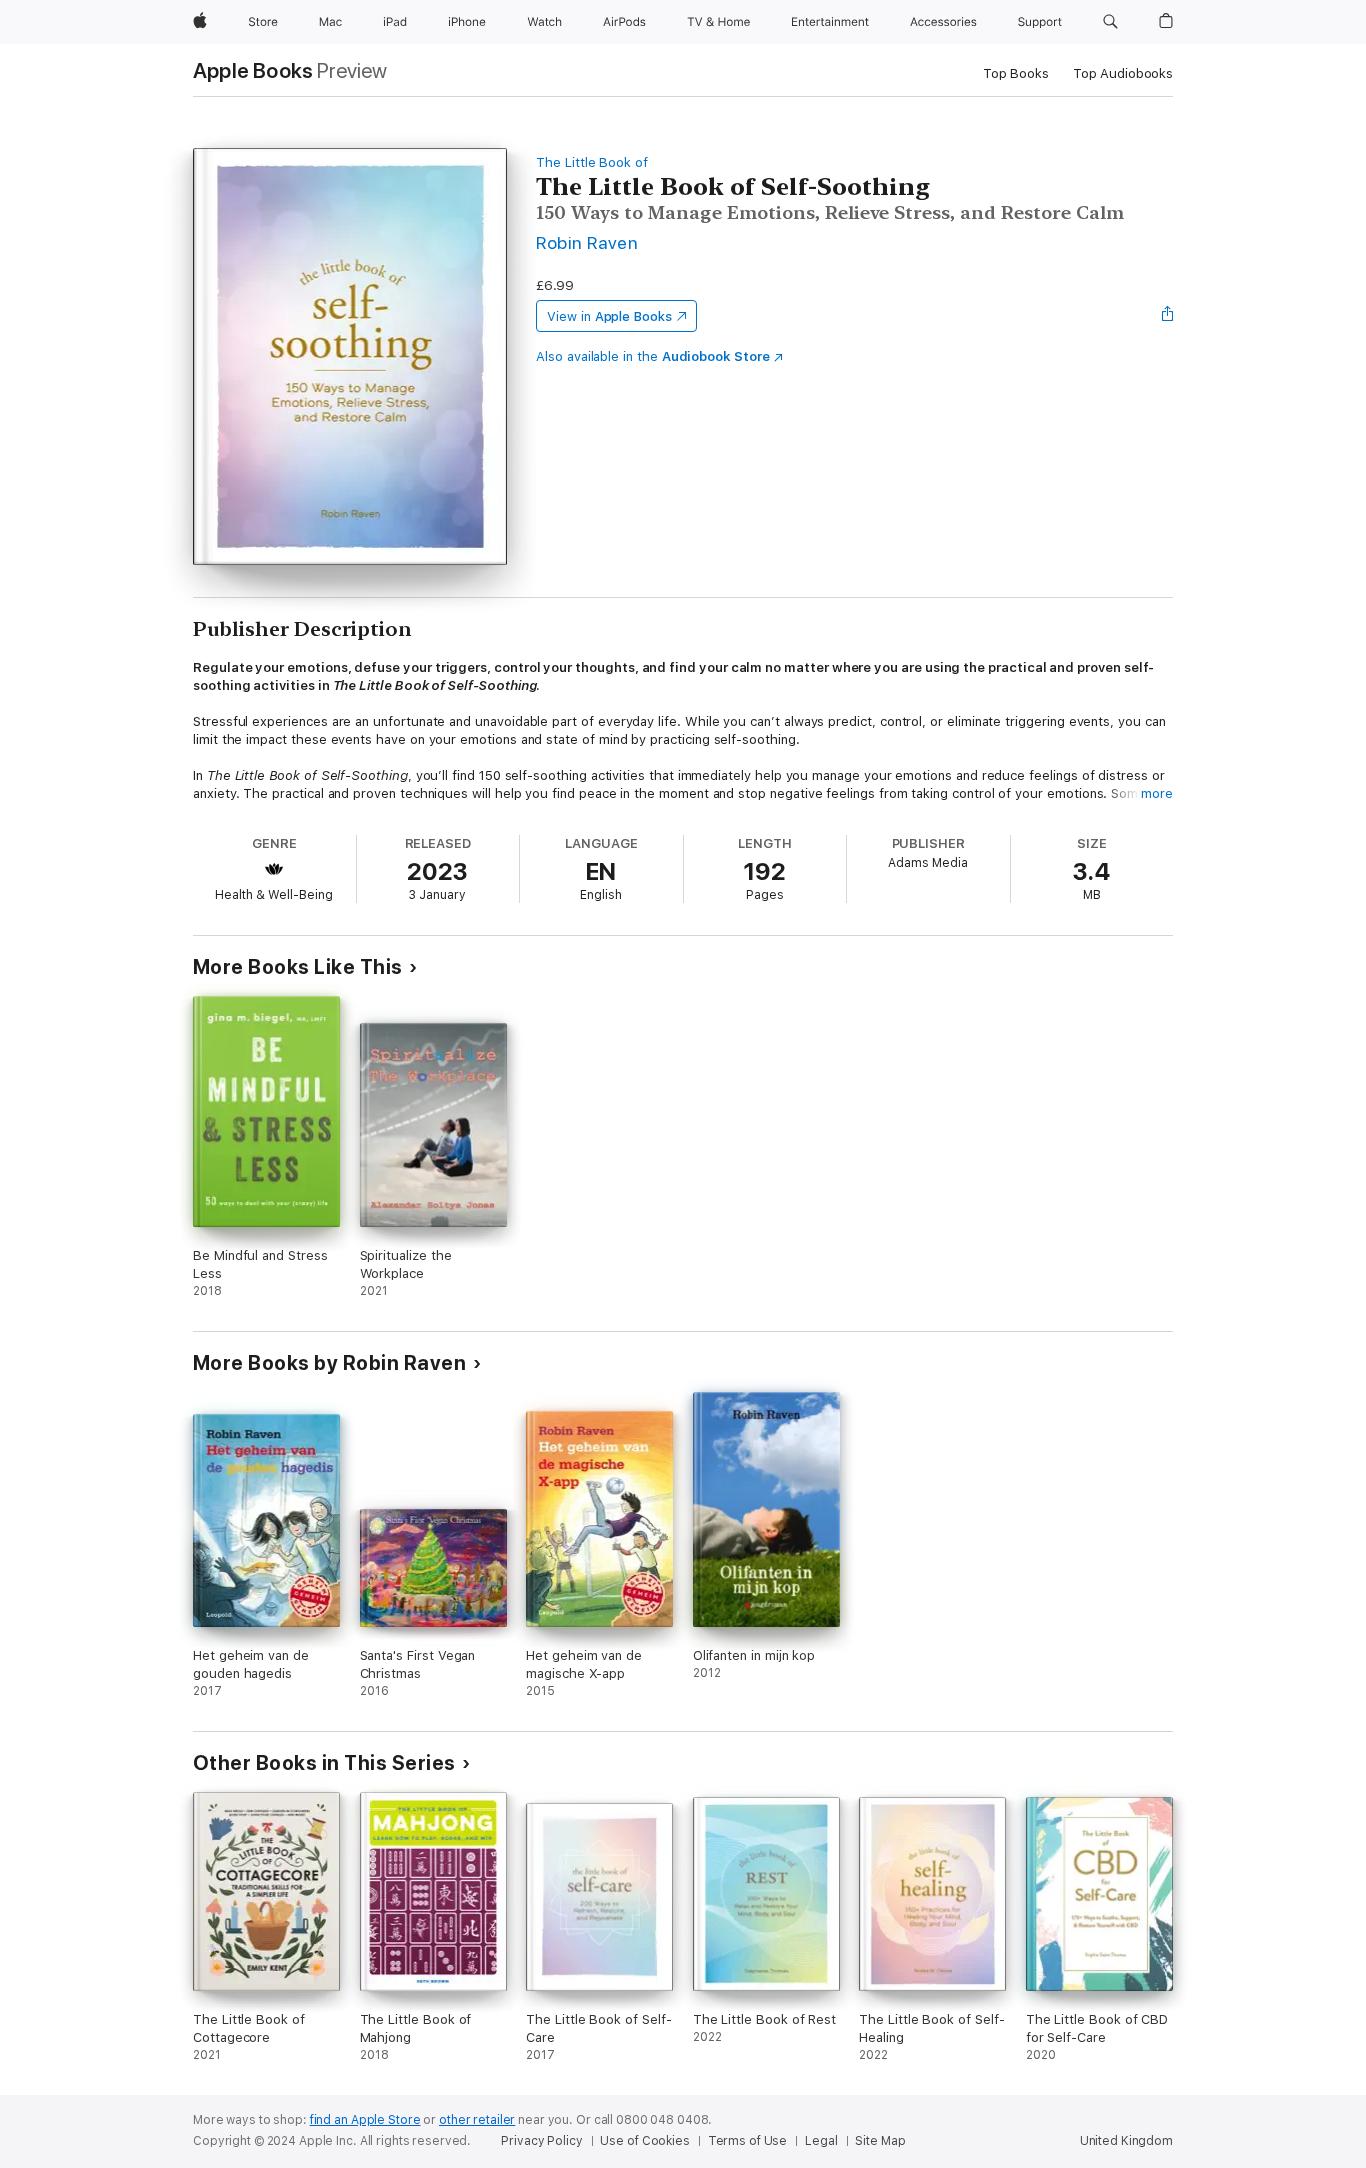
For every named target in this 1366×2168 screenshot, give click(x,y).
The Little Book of (592, 162)
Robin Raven (587, 242)
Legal (821, 2141)
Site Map (880, 2141)
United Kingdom (1126, 2141)
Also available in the (653, 356)
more (1157, 793)
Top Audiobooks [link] (1123, 73)
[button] (1110, 22)
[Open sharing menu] (1168, 316)
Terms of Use (748, 2141)
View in (609, 316)
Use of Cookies (644, 2141)
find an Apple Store (365, 2120)
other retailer (477, 2120)
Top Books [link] (1016, 73)
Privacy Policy (541, 2141)
